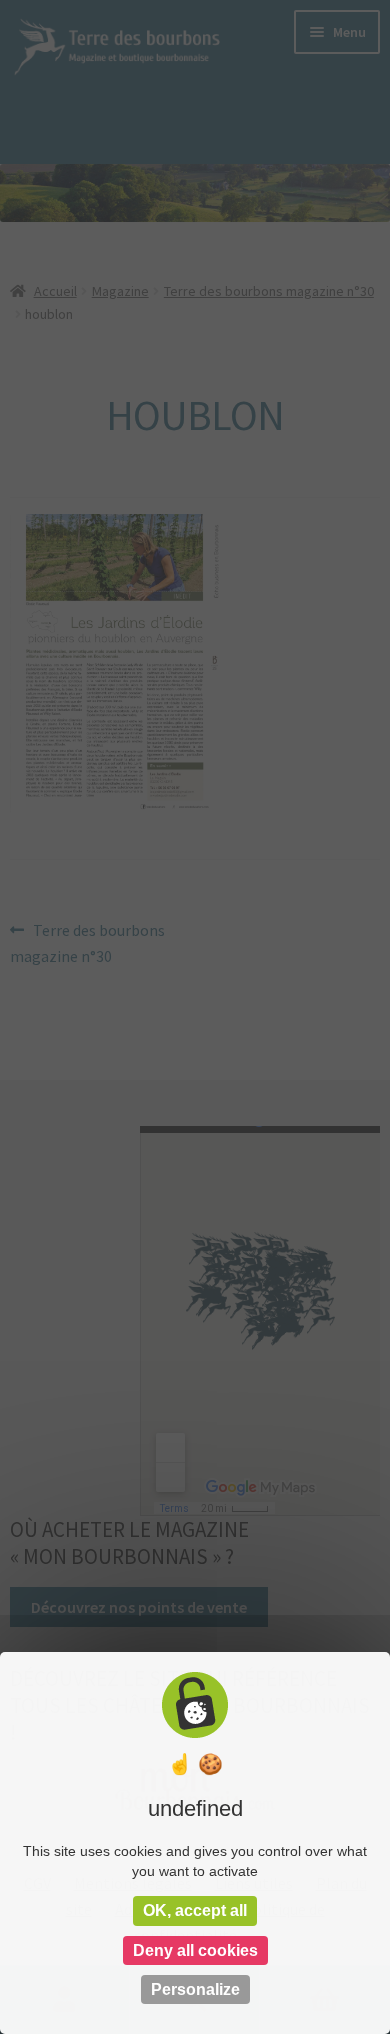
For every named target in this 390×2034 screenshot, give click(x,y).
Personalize (195, 1989)
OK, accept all (195, 1910)
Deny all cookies (195, 1950)
